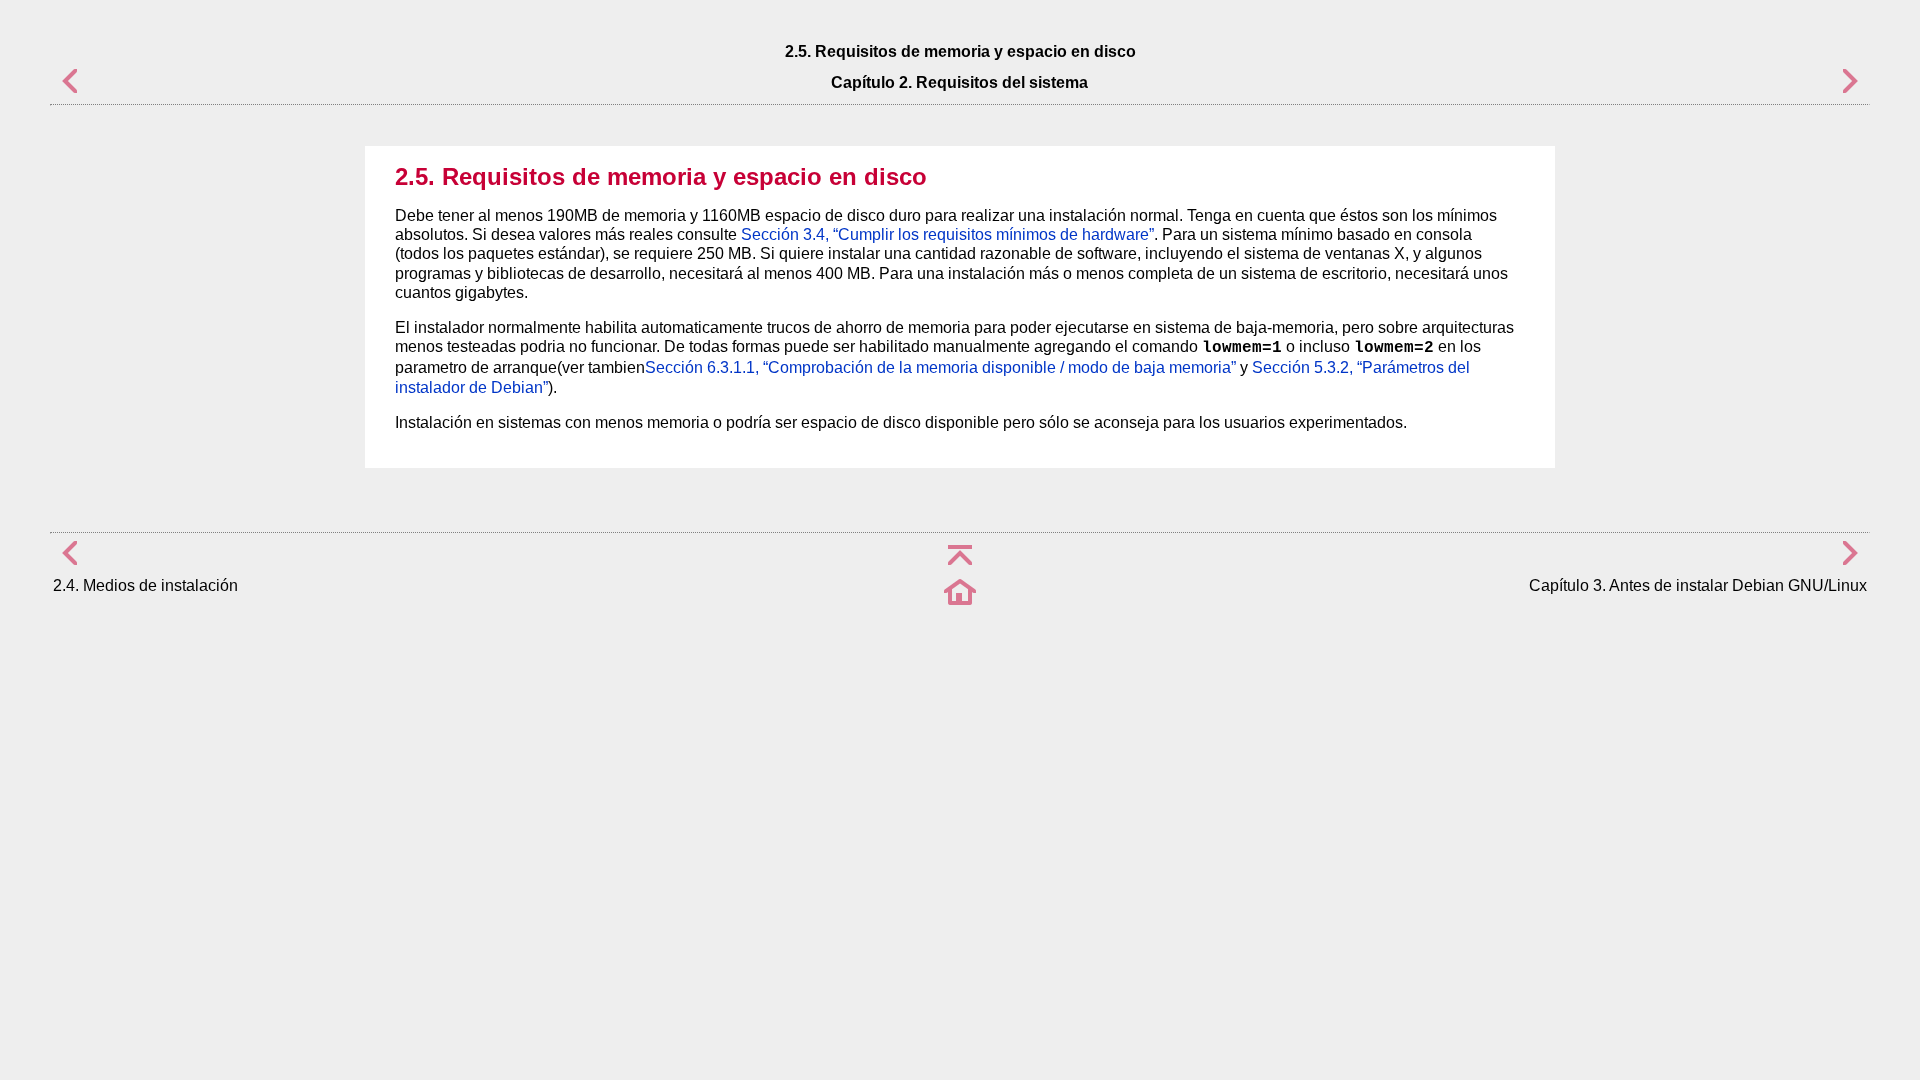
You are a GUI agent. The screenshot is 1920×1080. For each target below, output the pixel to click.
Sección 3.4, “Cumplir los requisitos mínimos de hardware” (947, 234)
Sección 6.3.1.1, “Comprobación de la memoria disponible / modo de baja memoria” (940, 367)
